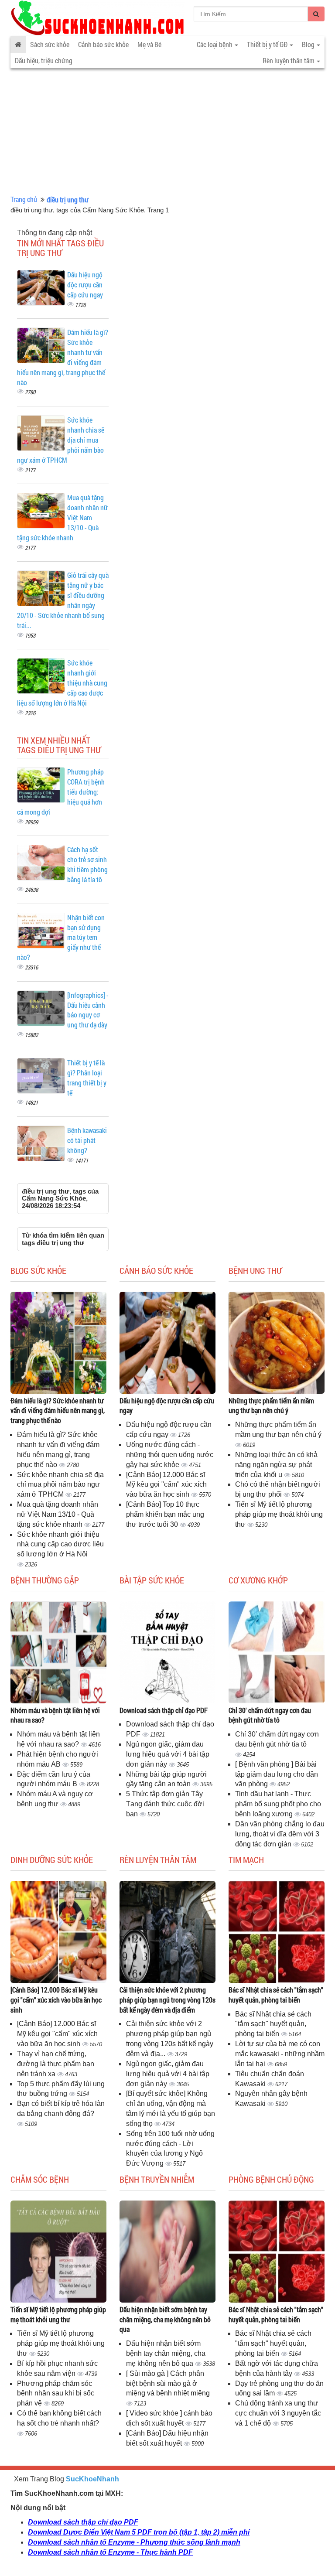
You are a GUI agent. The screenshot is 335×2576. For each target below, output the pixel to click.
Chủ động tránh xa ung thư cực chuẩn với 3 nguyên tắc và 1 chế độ (278, 2413)
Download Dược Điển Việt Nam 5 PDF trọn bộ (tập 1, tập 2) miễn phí (139, 2532)
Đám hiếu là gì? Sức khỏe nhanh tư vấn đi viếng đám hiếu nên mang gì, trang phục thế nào (58, 1411)
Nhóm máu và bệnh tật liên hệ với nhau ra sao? (55, 1715)
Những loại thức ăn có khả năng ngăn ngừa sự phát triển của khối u (276, 1465)
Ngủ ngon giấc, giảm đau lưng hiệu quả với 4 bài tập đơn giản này (168, 1754)
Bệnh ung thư (255, 1270)
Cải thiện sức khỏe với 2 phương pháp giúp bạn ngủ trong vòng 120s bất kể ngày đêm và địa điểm (167, 2000)
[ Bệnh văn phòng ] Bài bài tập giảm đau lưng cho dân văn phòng (277, 1774)
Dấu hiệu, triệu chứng (44, 60)
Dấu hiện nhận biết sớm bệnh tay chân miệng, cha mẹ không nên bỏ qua (165, 2319)
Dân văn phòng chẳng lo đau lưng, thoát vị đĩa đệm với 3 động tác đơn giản (280, 1834)
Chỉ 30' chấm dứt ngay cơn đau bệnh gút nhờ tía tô (270, 1715)
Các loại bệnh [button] (215, 44)
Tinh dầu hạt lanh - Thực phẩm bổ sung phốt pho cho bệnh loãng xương (278, 1804)
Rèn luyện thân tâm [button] (289, 60)
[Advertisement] (167, 129)
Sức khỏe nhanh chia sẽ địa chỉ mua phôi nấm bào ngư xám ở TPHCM (60, 1485)
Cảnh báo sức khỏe (103, 44)
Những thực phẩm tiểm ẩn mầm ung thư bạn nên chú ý (271, 1406)
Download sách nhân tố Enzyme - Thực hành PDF (110, 2552)
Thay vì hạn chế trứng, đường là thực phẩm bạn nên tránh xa (56, 2064)
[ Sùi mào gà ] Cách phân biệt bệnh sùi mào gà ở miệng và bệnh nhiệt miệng (168, 2383)
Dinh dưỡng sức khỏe (52, 1859)
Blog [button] (309, 44)
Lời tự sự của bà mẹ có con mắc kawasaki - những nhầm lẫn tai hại (280, 2054)
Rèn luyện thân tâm (158, 1859)
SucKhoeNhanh (92, 2479)
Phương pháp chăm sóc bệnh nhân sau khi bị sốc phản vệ (56, 2393)
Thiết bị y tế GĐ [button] (268, 44)
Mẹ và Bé (149, 44)
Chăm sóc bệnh (40, 2179)
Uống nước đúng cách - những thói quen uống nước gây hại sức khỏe (170, 1455)
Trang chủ (24, 199)
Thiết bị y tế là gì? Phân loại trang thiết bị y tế (87, 1078)
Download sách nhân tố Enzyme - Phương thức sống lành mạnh (134, 2542)
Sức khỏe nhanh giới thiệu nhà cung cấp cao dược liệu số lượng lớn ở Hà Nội (60, 1544)
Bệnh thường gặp (45, 1580)
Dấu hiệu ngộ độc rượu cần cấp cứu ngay (85, 285)
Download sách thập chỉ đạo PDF (164, 1710)
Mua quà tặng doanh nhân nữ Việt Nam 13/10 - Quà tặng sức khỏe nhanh (58, 1514)
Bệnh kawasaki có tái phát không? (87, 1140)
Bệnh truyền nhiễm (157, 2179)
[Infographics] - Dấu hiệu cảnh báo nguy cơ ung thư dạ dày (88, 1010)
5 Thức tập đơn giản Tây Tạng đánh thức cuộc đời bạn (165, 1804)
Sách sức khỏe (50, 44)
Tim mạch (246, 1859)
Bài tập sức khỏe (152, 1580)
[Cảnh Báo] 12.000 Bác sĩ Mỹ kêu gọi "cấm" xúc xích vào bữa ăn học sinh (166, 1485)
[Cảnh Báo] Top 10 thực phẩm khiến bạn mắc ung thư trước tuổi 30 (165, 1514)
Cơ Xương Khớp (258, 1580)
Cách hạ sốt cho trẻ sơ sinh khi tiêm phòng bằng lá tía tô (87, 864)
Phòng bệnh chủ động (271, 2179)
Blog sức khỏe (38, 1270)
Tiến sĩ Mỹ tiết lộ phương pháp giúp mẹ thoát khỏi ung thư (279, 1514)
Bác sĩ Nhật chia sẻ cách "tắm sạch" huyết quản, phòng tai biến (276, 1995)
